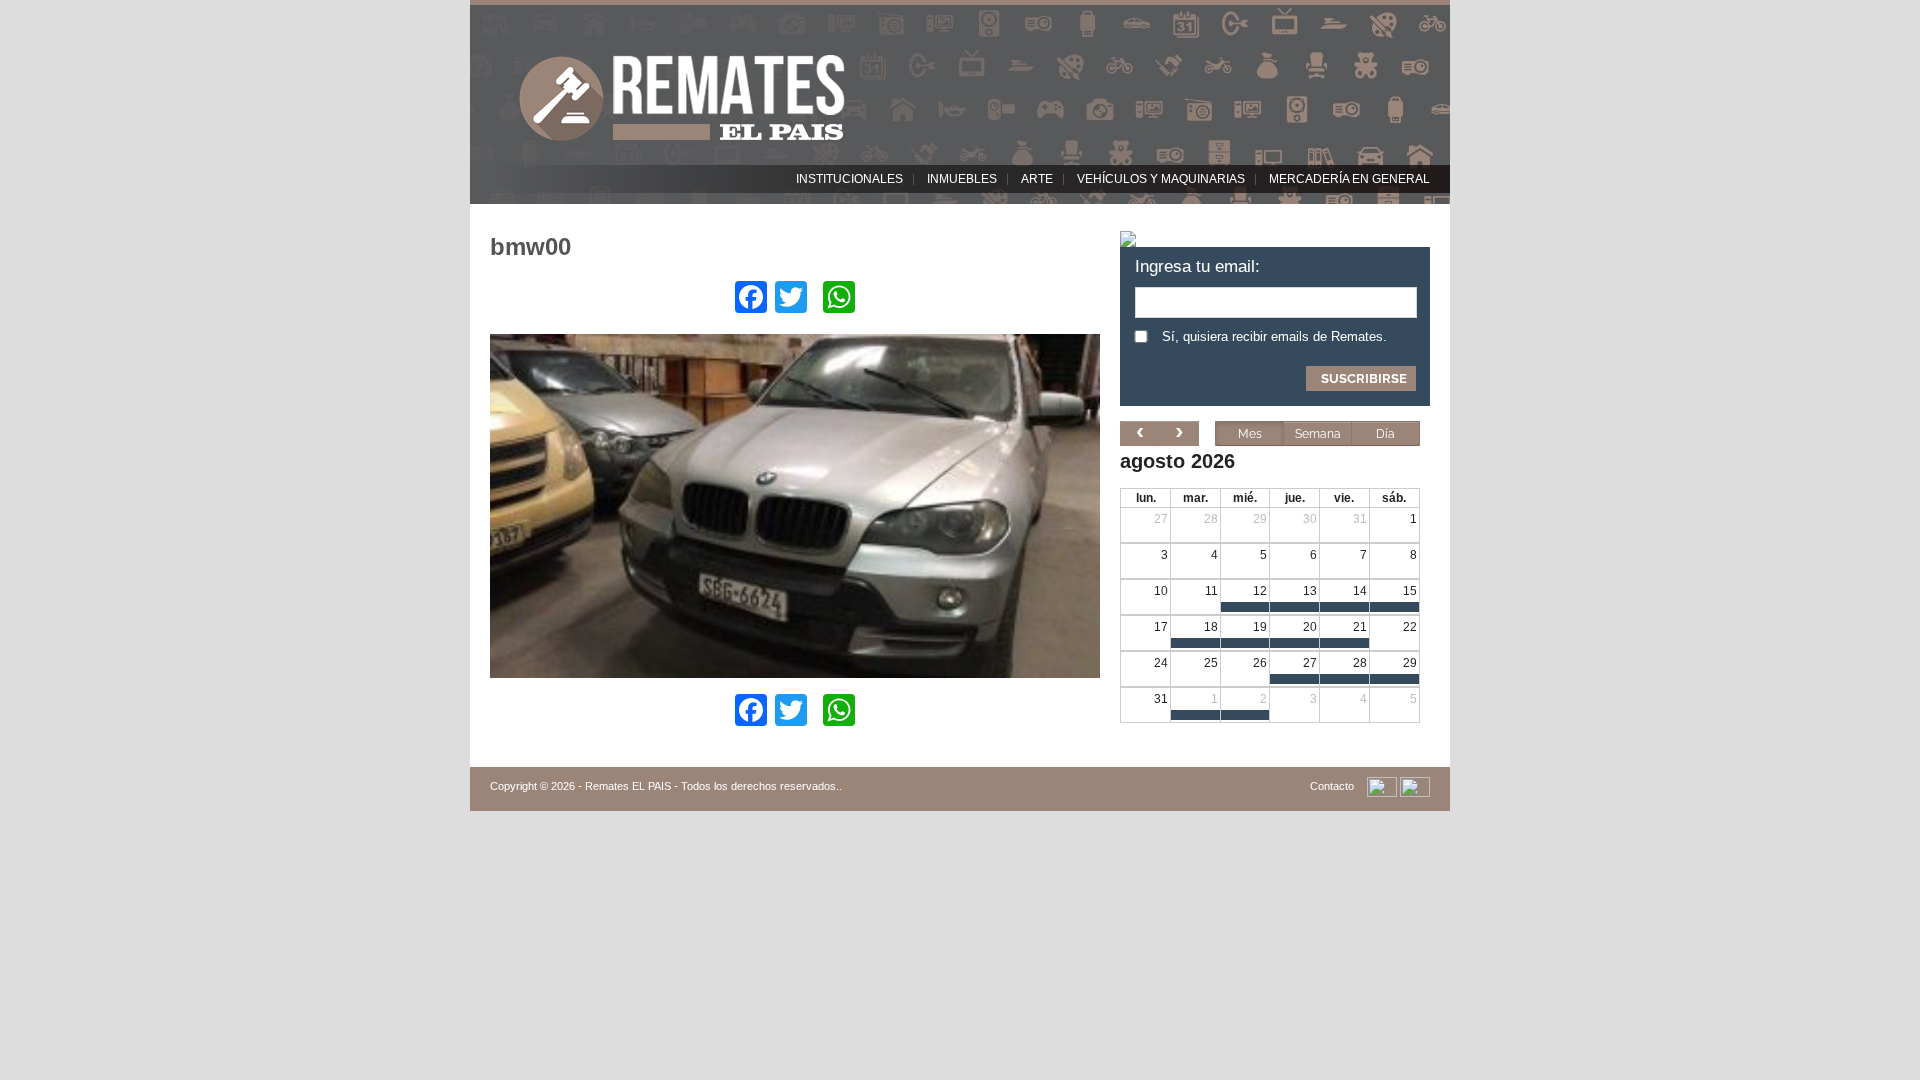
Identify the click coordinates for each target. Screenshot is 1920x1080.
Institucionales (849, 179)
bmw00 (530, 246)
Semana (1318, 434)
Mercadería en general (1349, 179)
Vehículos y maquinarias (1161, 179)
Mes (1250, 434)
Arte (1037, 179)
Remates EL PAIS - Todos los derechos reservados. (712, 786)
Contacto (1332, 786)
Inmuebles (962, 179)
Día (1385, 434)
